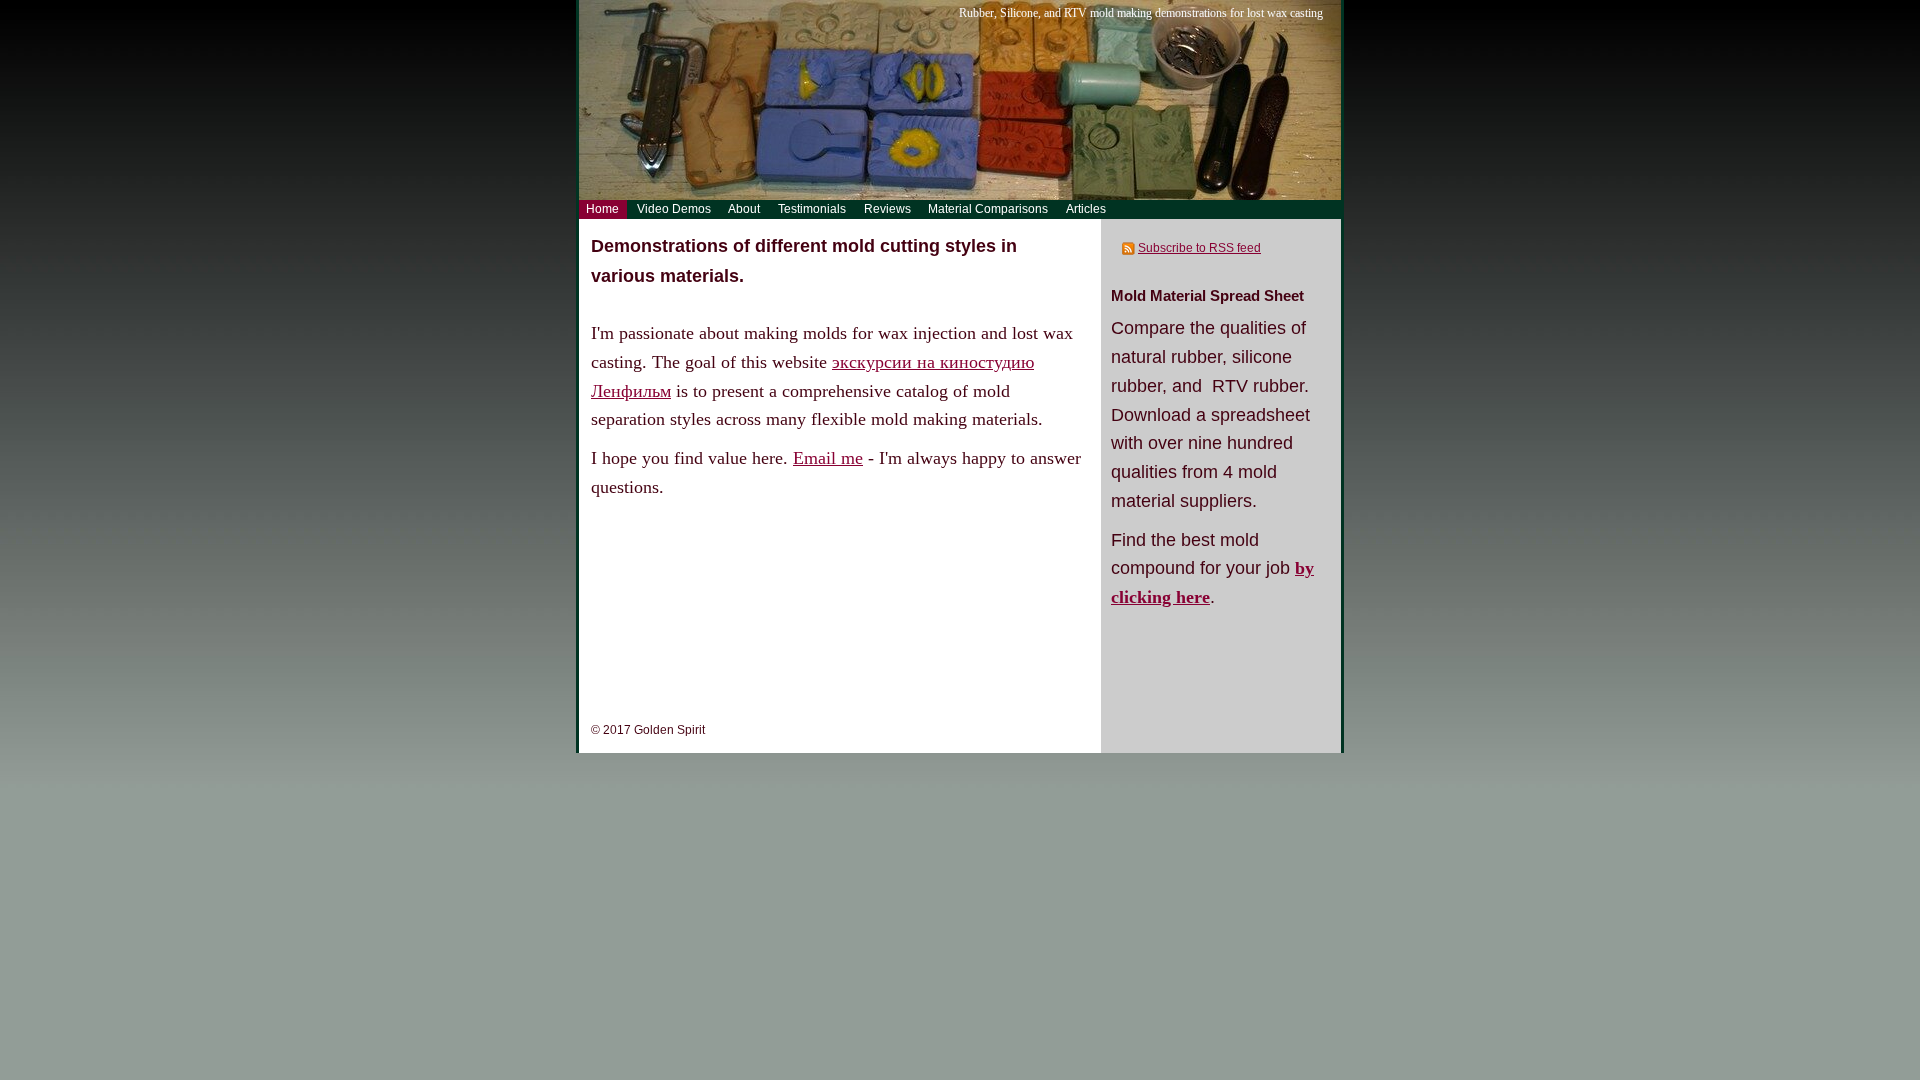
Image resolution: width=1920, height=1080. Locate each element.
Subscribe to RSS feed (1199, 248)
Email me (828, 458)
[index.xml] (1129, 248)
